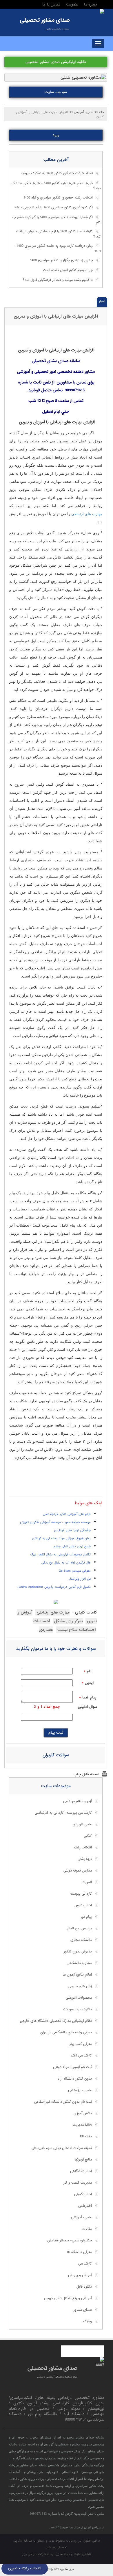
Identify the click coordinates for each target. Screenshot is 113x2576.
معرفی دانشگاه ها (79, 2252)
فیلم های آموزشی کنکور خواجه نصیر (67, 1514)
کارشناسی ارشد (81, 2056)
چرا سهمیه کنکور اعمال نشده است (68, 270)
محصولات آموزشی (79, 1998)
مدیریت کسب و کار (78, 2183)
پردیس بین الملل (79, 1928)
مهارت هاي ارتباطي (87, 514)
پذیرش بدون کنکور (78, 1952)
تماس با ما (51, 4)
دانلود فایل (84, 2287)
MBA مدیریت (82, 2125)
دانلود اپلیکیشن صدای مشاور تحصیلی (56, 62)
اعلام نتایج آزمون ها (77, 1975)
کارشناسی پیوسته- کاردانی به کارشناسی (63, 1813)
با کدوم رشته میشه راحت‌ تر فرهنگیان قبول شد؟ (58, 280)
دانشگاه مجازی (81, 1940)
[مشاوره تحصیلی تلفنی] (102, 12)
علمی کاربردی (82, 1824)
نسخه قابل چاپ (86, 1774)
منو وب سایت (56, 92)
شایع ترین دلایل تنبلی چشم (72, 1546)
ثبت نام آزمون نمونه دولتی (72, 2067)
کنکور (88, 1836)
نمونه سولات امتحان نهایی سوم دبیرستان (62, 2148)
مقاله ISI (86, 2137)
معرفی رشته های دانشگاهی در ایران (66, 2032)
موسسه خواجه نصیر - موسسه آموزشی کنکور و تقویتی (55, 1522)
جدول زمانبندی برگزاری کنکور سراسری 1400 (61, 260)
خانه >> (99, 112)
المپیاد (87, 1882)
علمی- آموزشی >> (81, 112)
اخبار (102, 301)
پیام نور (86, 1917)
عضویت (72, 4)
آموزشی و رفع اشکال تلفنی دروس (68, 2298)
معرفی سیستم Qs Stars (75, 1571)
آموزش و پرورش (80, 2275)
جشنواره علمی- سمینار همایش (70, 2241)
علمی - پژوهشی (80, 2090)
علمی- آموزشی (81, 2217)
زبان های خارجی (80, 1986)
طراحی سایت (82, 2554)
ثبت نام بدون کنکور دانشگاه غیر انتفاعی (63, 2102)
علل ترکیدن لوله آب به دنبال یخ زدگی (66, 1563)
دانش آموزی (83, 2113)
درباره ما (91, 4)
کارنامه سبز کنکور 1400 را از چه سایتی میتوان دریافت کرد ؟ (59, 234)
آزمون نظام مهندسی (78, 1801)
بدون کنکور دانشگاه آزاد (75, 2079)
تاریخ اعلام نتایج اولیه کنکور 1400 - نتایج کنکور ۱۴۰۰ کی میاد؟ (56, 186)
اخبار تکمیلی (83, 2194)
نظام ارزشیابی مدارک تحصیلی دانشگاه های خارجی (56, 2021)
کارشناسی (85, 2264)
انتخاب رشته (83, 1848)
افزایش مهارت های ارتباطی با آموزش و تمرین (56, 316)
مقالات (87, 2229)
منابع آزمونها (83, 2160)
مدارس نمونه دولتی (78, 1871)
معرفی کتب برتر (81, 2044)
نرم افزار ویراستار (80, 1579)
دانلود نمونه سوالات (78, 2009)
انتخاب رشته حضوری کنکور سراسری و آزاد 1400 (58, 198)
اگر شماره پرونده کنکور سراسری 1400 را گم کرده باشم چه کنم (56, 220)
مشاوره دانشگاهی (79, 1963)
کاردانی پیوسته (81, 1894)
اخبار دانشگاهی (81, 2171)
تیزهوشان (85, 1859)
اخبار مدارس (83, 1905)
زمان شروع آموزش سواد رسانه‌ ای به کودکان (61, 1538)
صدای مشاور (83, 2310)
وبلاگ (88, 2321)
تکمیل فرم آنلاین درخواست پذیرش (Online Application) (54, 1587)
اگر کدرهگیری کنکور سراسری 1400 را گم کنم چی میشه (54, 207)
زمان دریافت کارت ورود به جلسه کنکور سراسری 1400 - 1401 (57, 249)
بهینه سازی (63, 2554)
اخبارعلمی (85, 2206)
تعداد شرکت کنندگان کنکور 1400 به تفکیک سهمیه (57, 173)
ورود (56, 135)
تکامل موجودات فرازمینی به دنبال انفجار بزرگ (60, 1555)
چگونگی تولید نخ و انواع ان (72, 1530)
